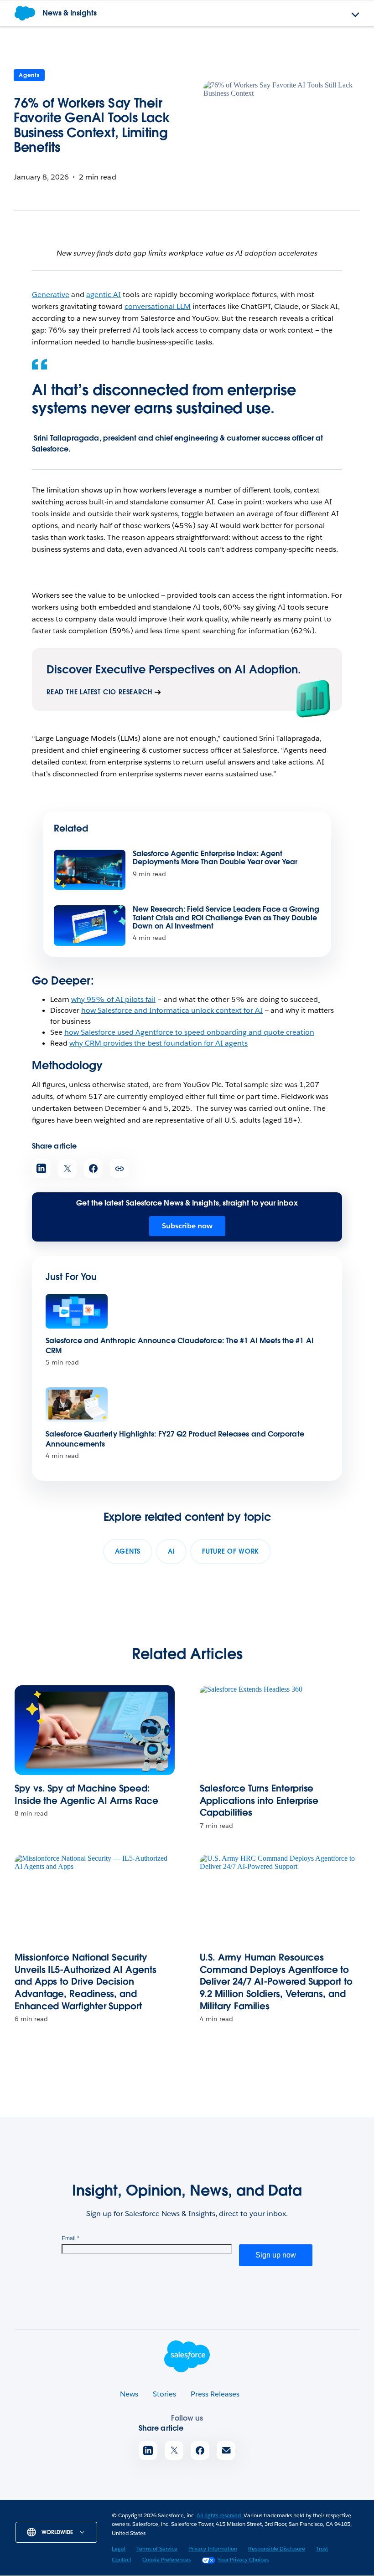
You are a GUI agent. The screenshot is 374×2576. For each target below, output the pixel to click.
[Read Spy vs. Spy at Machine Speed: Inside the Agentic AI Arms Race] (95, 1730)
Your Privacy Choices (243, 2559)
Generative (51, 295)
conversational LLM (158, 306)
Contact (122, 2559)
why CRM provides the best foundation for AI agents (158, 1043)
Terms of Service (157, 2548)
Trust (322, 2548)
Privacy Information (213, 2548)
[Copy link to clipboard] (119, 1168)
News (129, 2394)
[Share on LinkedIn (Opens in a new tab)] (41, 1168)
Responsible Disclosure (277, 2548)
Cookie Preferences (166, 2559)
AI (171, 1551)
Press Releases (215, 2394)
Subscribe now (187, 1226)
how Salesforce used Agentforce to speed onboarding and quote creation (189, 1032)
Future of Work (231, 1551)
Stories (164, 2394)
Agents (29, 75)
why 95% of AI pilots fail (113, 999)
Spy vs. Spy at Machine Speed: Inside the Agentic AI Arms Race (86, 1794)
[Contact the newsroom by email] (226, 2450)
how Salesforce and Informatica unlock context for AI (172, 1010)
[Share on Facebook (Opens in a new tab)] (93, 1168)
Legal (119, 2548)
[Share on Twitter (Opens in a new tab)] (67, 1168)
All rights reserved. (220, 2515)
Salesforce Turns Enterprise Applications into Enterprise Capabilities (259, 1800)
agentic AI (104, 295)
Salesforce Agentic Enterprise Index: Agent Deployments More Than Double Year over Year (215, 858)
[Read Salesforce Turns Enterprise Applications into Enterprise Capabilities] (280, 1730)
